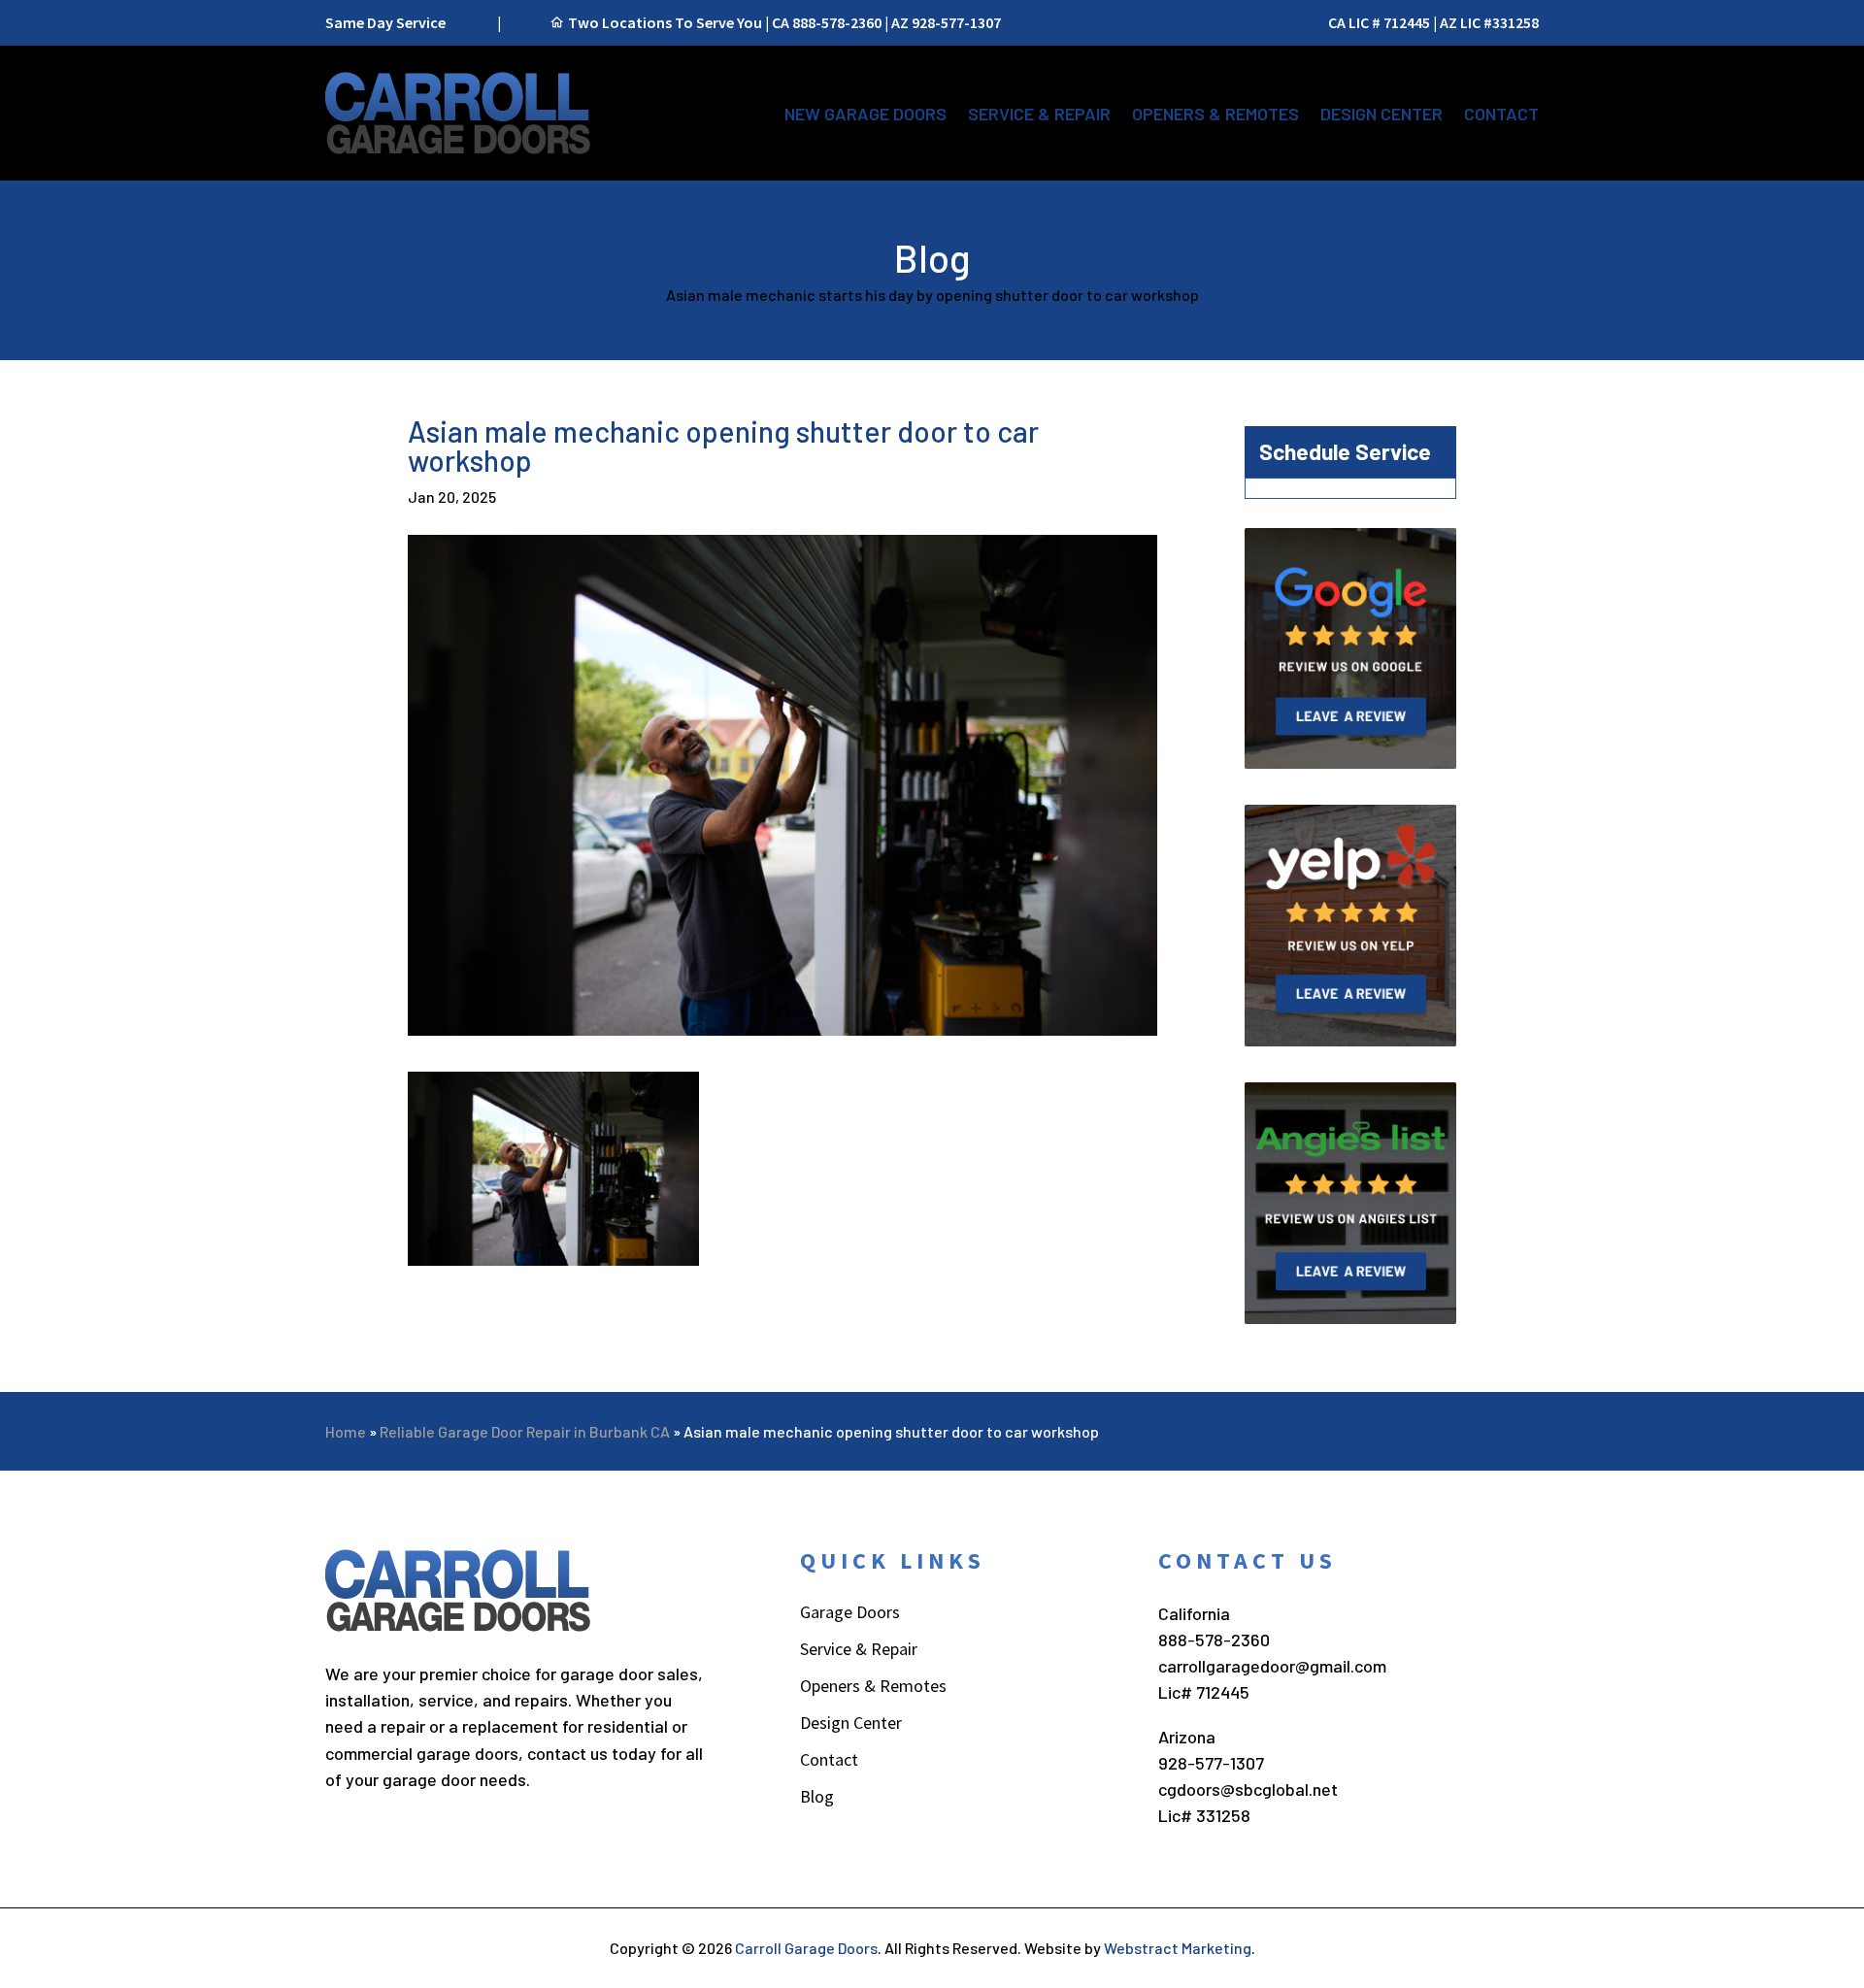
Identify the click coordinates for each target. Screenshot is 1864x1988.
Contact (1501, 114)
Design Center (1381, 114)
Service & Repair (1039, 114)
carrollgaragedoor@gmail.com (1272, 1666)
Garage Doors (850, 1614)
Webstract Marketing (1178, 1948)
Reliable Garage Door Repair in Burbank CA (525, 1431)
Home (346, 1431)
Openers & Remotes (1215, 114)
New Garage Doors (865, 114)
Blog (817, 1799)
